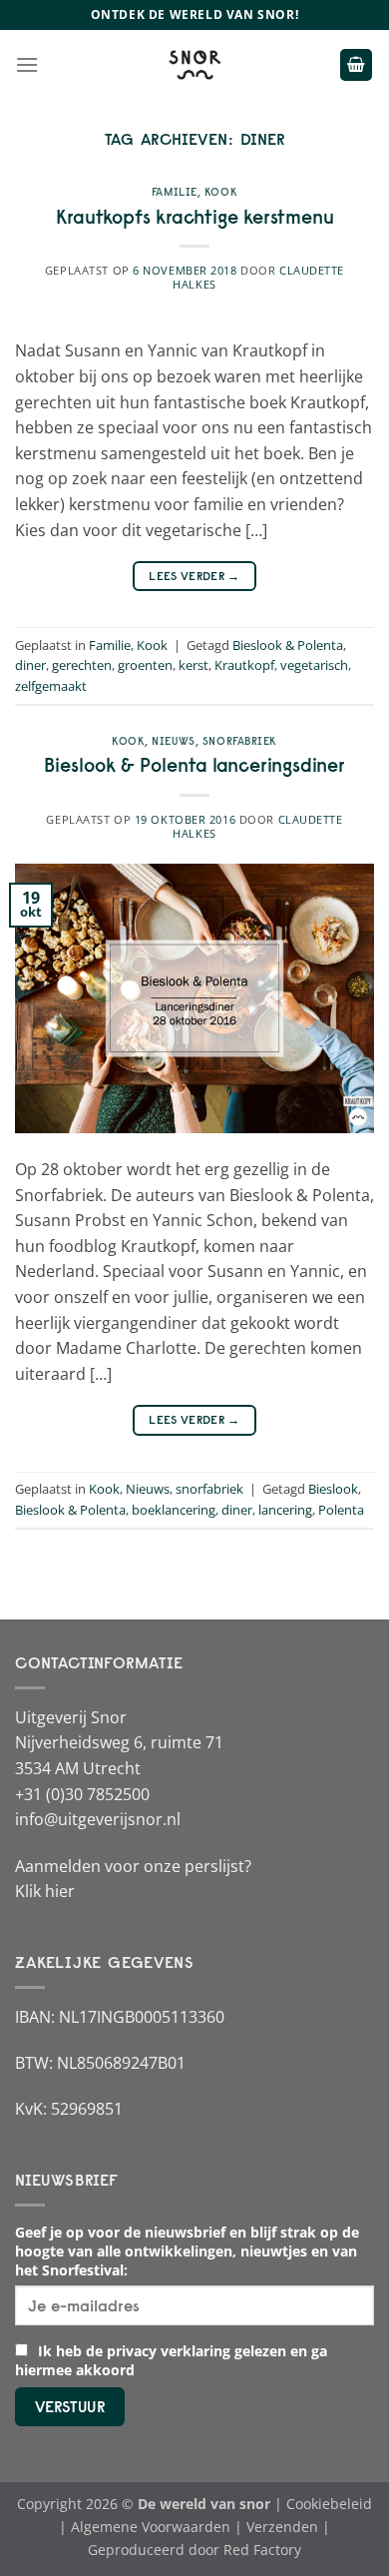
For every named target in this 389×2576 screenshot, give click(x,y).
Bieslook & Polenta (288, 645)
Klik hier (45, 1891)
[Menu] (27, 64)
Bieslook (333, 1489)
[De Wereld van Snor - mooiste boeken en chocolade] (194, 65)
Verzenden (282, 2527)
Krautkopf (244, 665)
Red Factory (262, 2550)
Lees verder (194, 576)
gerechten (82, 665)
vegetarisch (314, 665)
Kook (221, 192)
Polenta (341, 1510)
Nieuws (173, 741)
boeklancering (174, 1510)
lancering (285, 1510)
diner (30, 665)
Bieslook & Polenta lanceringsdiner (194, 765)
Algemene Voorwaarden (151, 2527)
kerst (194, 665)
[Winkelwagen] (356, 65)
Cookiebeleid (329, 2504)
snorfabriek (240, 741)
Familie (175, 192)
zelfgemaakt (51, 686)
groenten (145, 665)
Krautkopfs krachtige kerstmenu (195, 217)
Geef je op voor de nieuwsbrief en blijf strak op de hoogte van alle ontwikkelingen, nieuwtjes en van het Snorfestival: (187, 2251)
